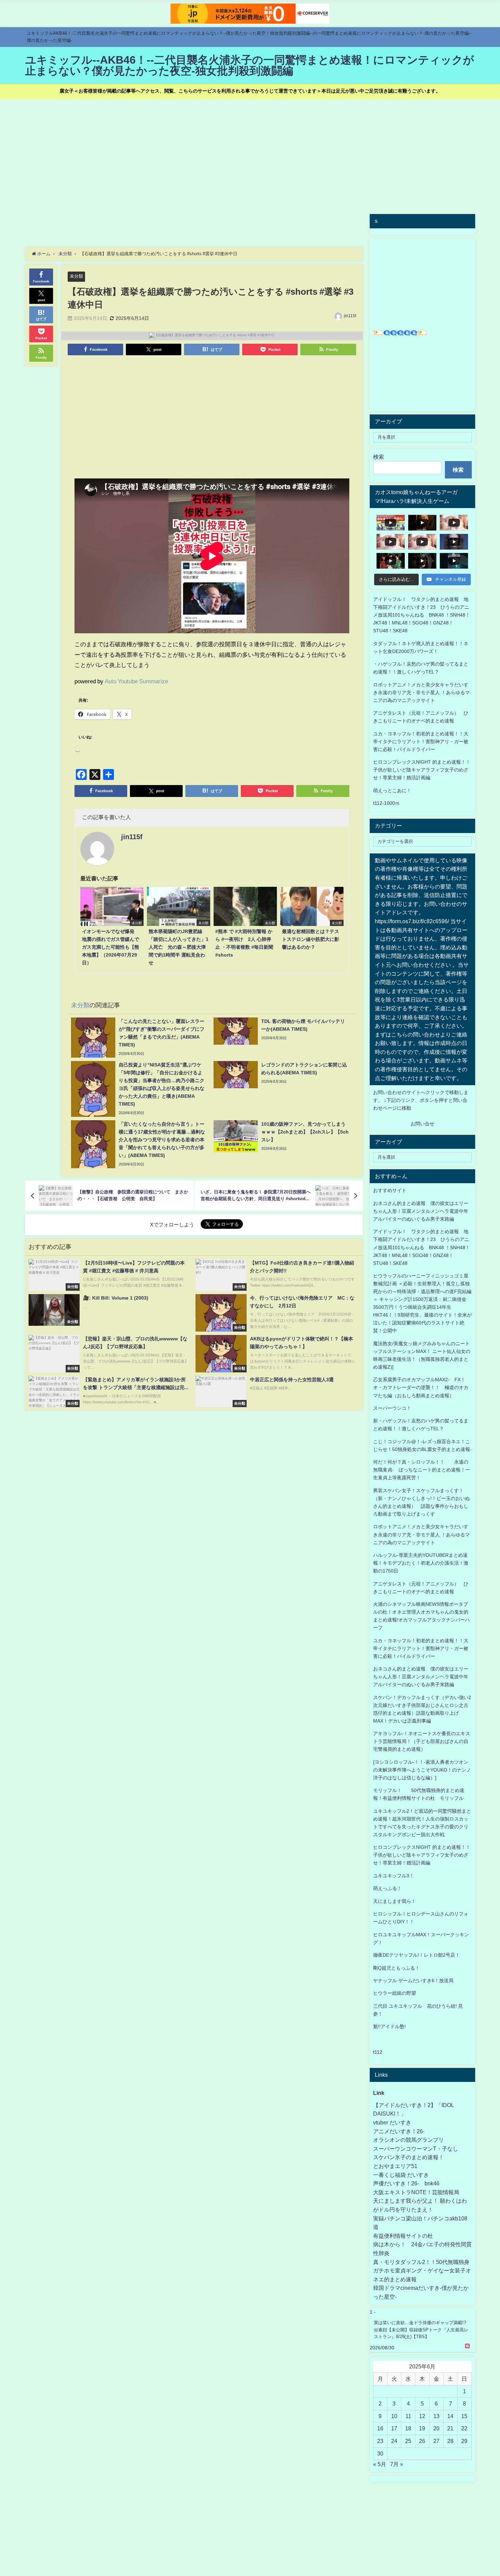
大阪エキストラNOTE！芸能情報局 (416, 2192)
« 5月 (380, 2464)
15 (464, 2416)
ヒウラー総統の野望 (395, 1993)
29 (464, 2441)
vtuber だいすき (392, 2122)
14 (450, 2416)
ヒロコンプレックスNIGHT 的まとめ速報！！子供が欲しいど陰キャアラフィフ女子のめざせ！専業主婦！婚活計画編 (422, 770)
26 (422, 2441)
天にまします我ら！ (395, 1901)
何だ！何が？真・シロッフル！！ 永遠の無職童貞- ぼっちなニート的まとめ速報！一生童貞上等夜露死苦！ (422, 1470)
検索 (379, 457)
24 (394, 2441)
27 (436, 2441)
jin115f (350, 316)
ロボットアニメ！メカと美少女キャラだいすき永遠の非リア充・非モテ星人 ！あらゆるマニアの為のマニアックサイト (421, 1534)
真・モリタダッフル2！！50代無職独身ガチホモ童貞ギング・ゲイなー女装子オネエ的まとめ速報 (422, 2271)
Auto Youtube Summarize (136, 681)
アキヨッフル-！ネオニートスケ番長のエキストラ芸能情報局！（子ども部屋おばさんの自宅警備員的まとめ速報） (422, 1741)
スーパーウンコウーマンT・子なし (416, 2149)
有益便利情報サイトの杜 (403, 2236)
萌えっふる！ (387, 1888)
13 (436, 2416)
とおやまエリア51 (395, 2166)
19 (422, 2428)
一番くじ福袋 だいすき (401, 2175)
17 (394, 2428)
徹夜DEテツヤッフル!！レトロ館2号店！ (416, 1955)
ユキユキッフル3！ (394, 1876)
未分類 (76, 276)
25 (408, 2441)
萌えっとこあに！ (392, 790)
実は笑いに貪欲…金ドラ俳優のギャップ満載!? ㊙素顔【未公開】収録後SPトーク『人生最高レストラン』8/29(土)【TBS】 (421, 2330)
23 (380, 2441)
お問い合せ (422, 1124)
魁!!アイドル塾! (389, 2026)
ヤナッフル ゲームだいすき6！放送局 (413, 1980)
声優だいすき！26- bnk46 (406, 2183)
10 (394, 2416)
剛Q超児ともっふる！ (396, 1968)
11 (408, 2416)
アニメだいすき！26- (399, 2131)
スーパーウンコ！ (392, 1408)
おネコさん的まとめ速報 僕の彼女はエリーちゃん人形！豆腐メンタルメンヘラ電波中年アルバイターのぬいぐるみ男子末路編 (421, 1211)
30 (380, 2453)
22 (464, 2428)
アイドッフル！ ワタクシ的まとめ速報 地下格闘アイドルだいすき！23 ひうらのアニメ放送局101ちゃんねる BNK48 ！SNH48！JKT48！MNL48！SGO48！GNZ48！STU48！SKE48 (422, 615)
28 (450, 2441)
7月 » (397, 2464)
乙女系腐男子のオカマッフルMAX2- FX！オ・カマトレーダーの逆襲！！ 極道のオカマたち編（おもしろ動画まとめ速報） (421, 1387)
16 (380, 2428)
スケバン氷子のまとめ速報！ (409, 2157)
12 (422, 2416)
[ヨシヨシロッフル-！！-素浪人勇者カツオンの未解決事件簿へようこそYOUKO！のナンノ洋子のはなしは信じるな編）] (422, 1770)
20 (436, 2428)
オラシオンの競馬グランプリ (409, 2140)
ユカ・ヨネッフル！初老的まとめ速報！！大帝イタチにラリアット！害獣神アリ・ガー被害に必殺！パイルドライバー (421, 741)
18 (408, 2428)
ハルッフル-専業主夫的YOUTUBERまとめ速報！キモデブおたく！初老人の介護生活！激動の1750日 (421, 1563)
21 (450, 2428)
